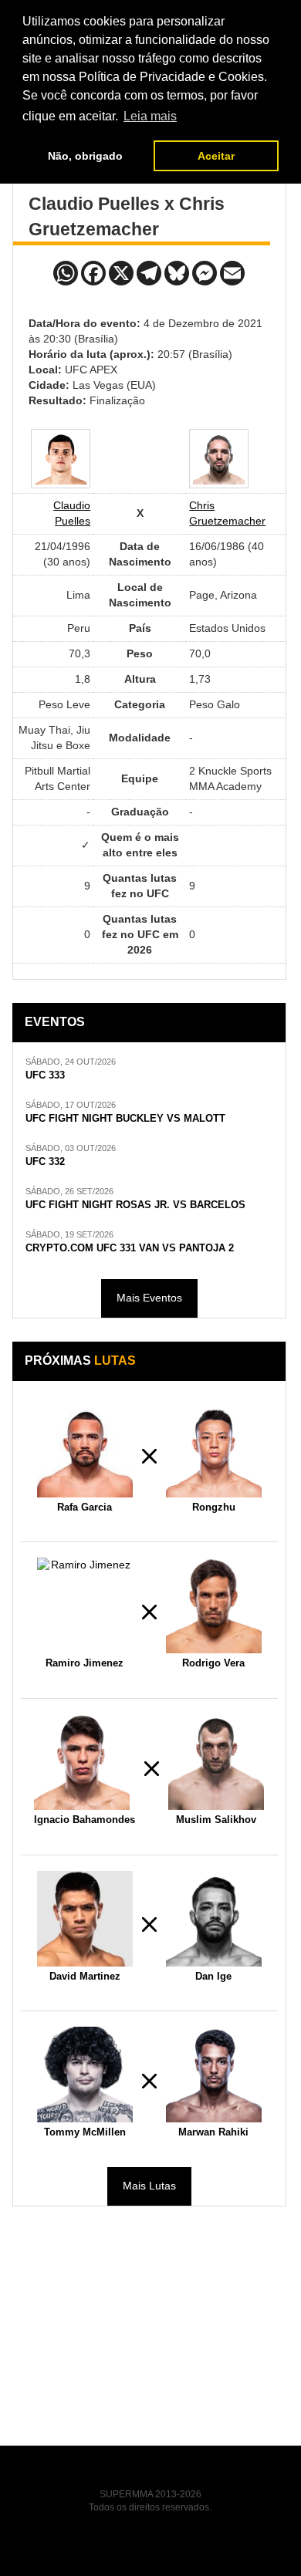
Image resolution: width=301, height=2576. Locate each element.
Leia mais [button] (150, 116)
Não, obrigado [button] (85, 156)
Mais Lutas (149, 2186)
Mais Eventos (149, 1298)
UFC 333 (45, 1075)
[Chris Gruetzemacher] (219, 459)
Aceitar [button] (216, 156)
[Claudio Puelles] (61, 459)
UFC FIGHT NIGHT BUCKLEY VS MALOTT (125, 1119)
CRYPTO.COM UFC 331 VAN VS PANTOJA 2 (130, 1248)
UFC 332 (45, 1162)
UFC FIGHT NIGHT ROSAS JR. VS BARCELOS (135, 1205)
